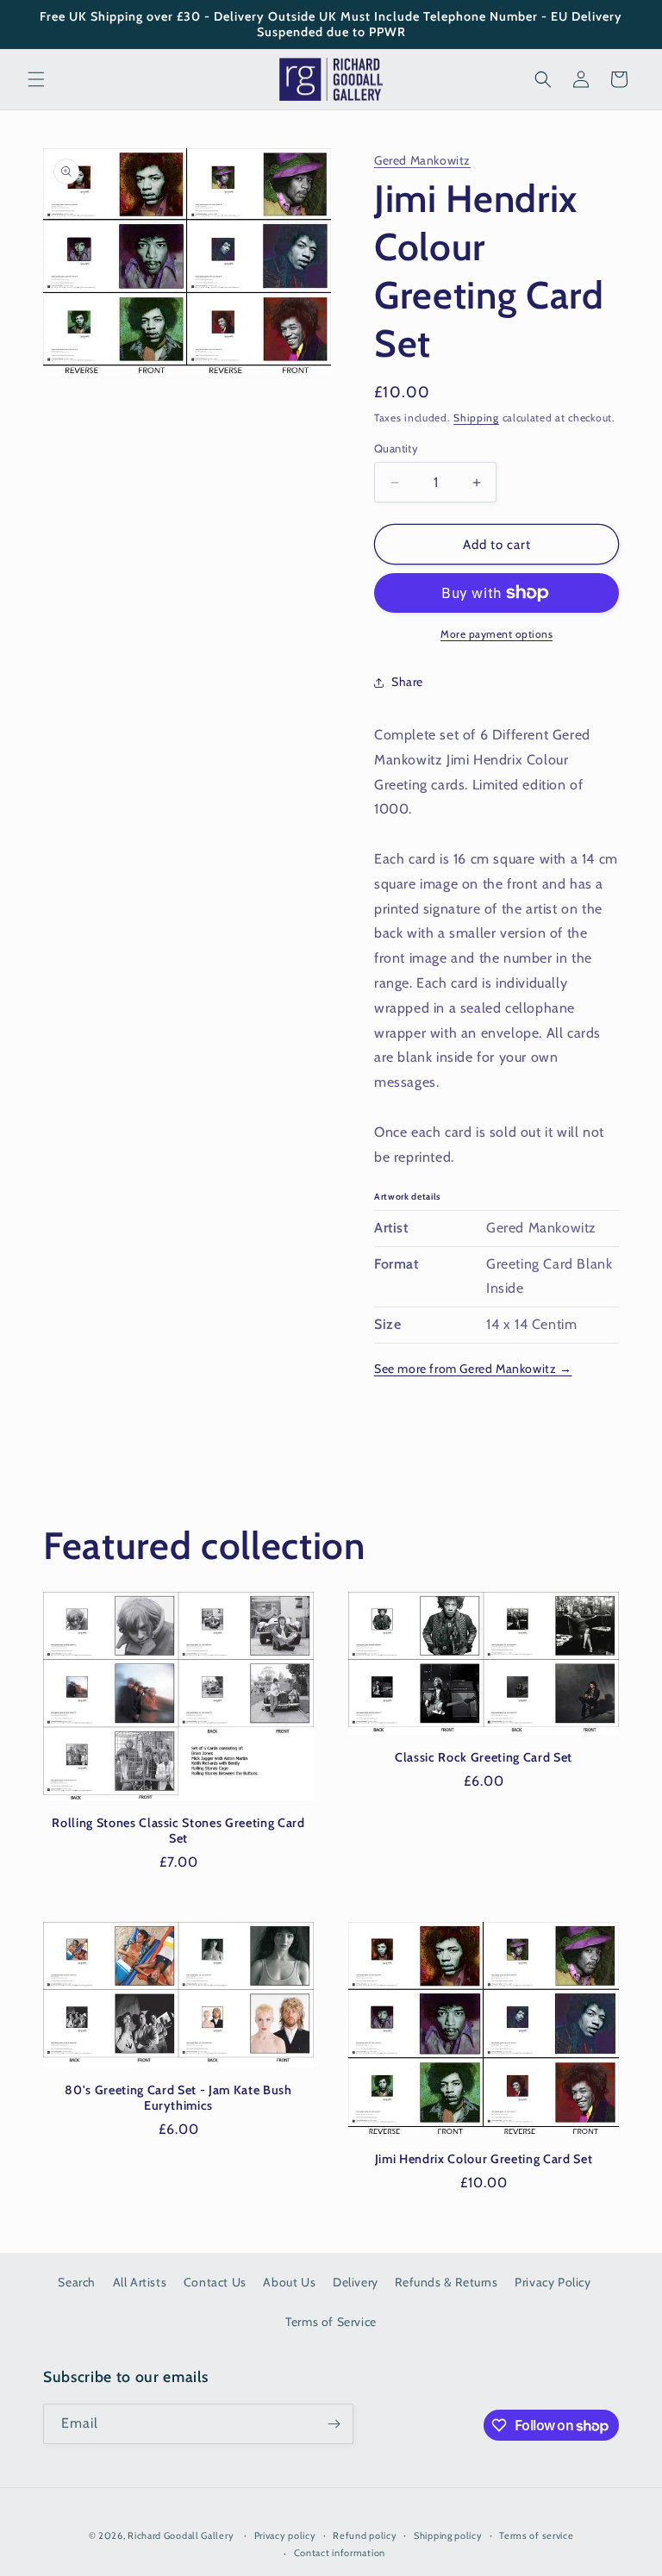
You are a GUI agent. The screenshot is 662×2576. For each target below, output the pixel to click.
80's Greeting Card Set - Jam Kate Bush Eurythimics (178, 2098)
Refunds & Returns (446, 2282)
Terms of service (536, 2535)
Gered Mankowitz (422, 160)
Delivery (356, 2282)
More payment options (496, 634)
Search (77, 2282)
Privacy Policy (553, 2282)
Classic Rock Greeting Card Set (484, 1757)
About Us (289, 2282)
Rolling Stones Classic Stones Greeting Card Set (178, 1831)
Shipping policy (448, 2535)
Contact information (340, 2553)
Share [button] (407, 682)
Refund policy (365, 2535)
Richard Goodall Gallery (181, 2535)
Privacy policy (285, 2535)
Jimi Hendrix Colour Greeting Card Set (484, 2159)
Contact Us (215, 2282)
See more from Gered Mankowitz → (473, 1369)
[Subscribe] (334, 2424)
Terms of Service (331, 2322)
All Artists (140, 2282)
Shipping (476, 418)
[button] (36, 79)
